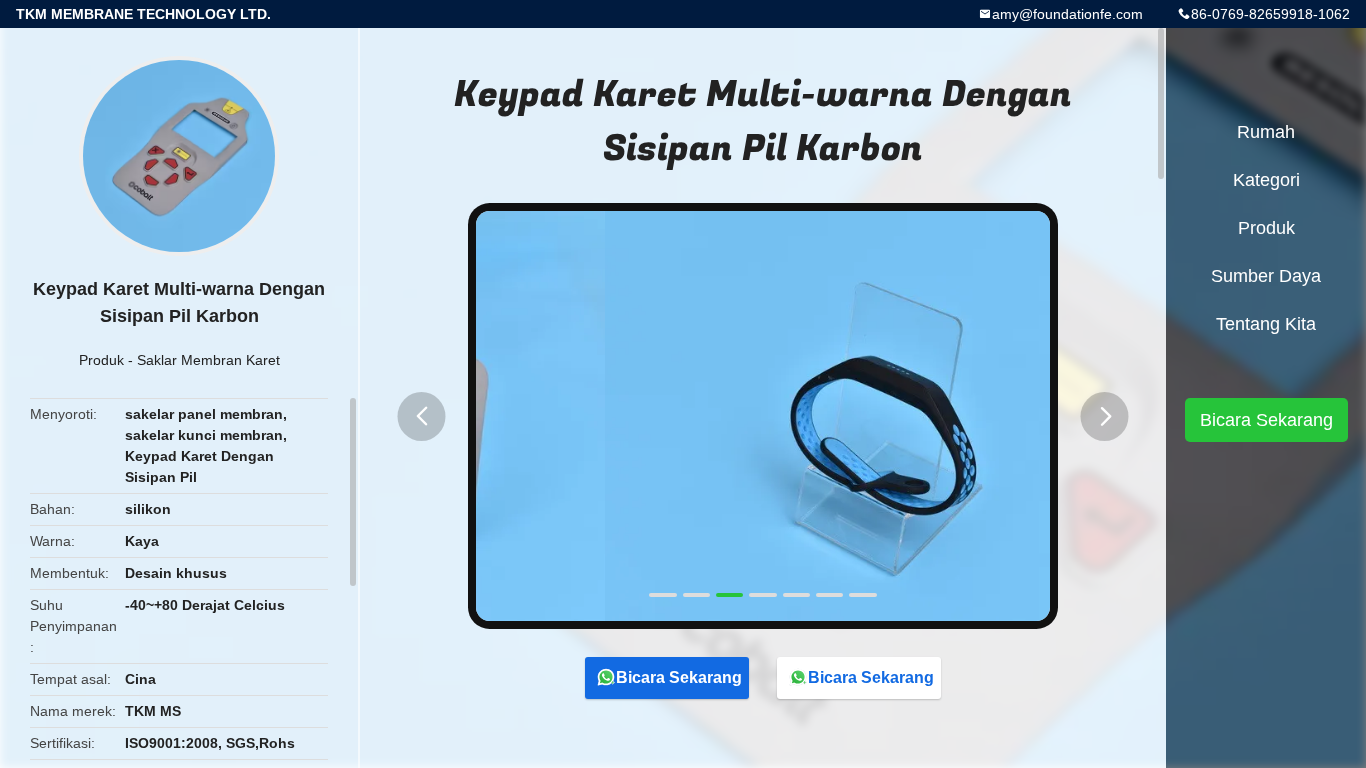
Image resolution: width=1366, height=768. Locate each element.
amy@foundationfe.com (1067, 14)
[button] (422, 416)
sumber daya (1266, 276)
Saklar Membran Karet (208, 360)
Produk (101, 360)
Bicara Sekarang (679, 677)
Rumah (1266, 132)
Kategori (1266, 180)
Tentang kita (1266, 324)
